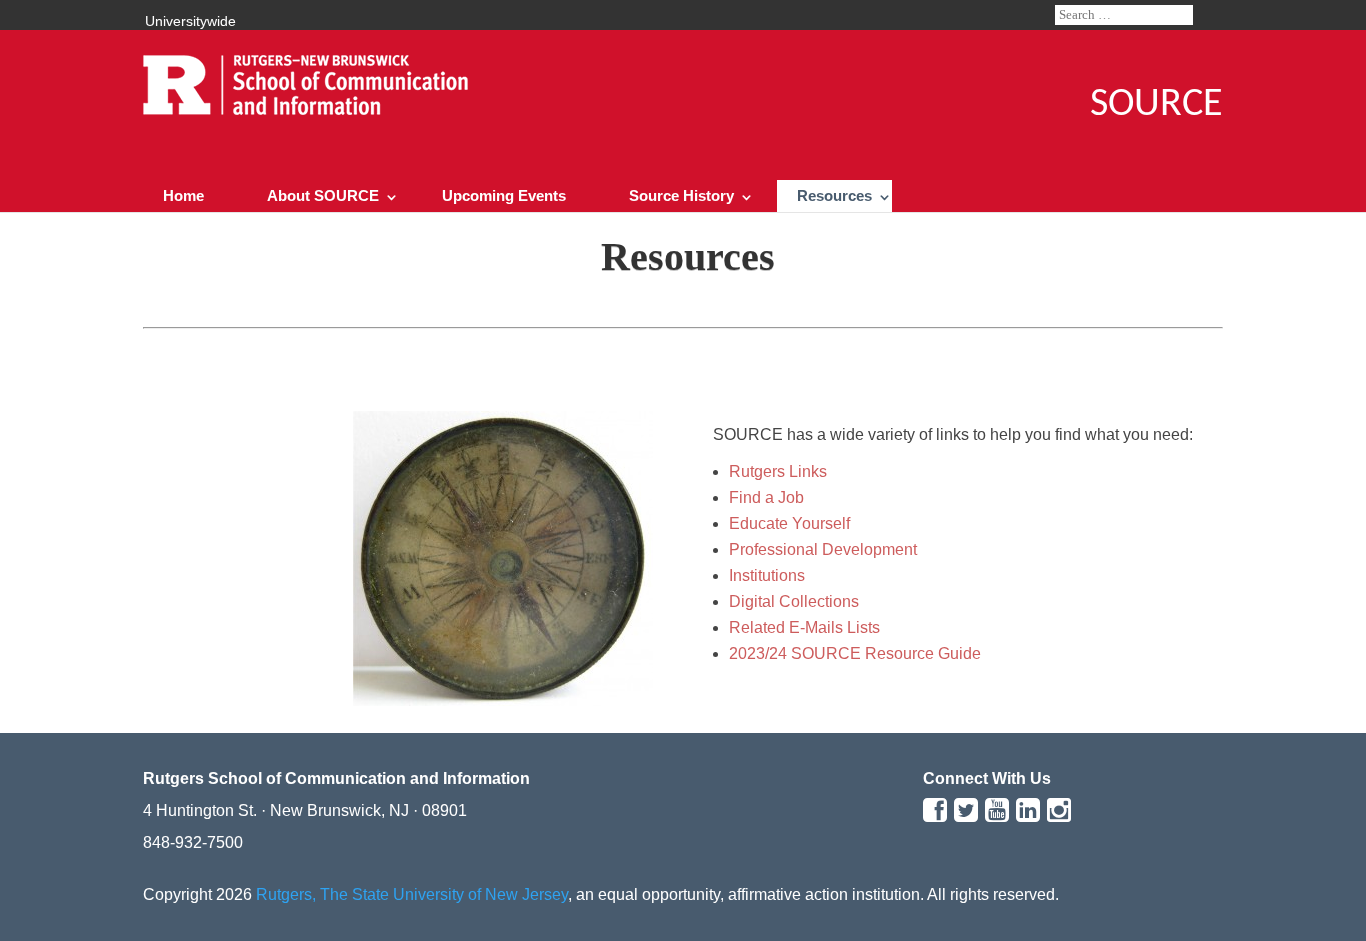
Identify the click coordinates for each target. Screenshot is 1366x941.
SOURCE (1156, 105)
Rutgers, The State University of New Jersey (412, 894)
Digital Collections (794, 601)
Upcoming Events (504, 195)
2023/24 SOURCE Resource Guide (855, 653)
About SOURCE (323, 195)
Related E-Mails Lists (804, 627)
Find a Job (766, 497)
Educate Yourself (789, 523)
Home (183, 195)
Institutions (767, 575)
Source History (681, 195)
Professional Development (823, 549)
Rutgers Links (778, 471)
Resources (834, 195)
